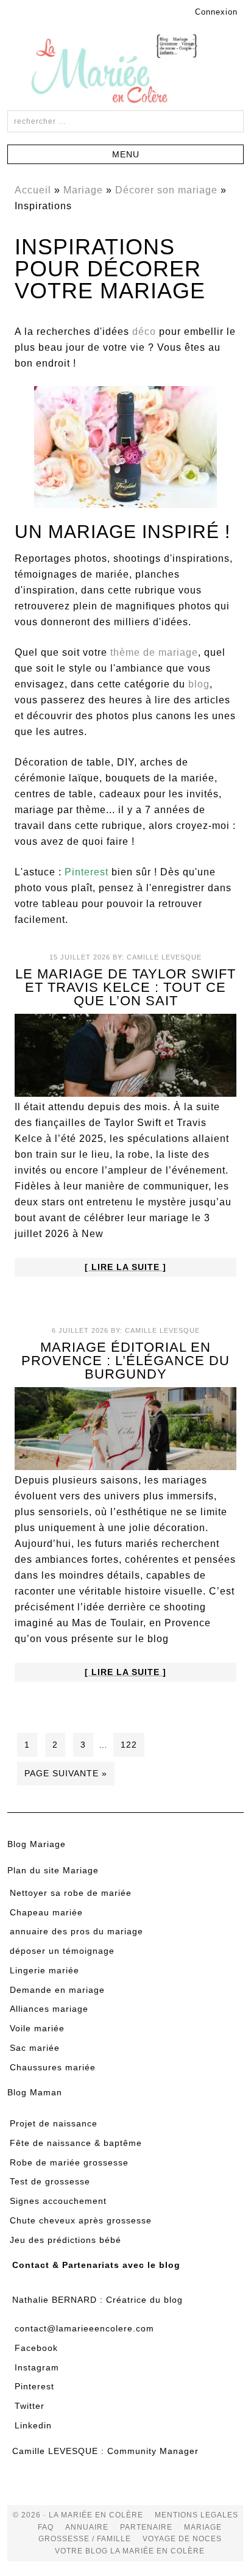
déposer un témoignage (62, 1951)
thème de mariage (154, 652)
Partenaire (147, 2527)
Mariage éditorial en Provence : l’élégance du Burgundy (125, 1361)
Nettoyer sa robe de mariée (71, 1892)
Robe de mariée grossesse (69, 2162)
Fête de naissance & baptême (76, 2142)
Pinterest (34, 2386)
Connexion (216, 12)
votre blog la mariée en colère (130, 2550)
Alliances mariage (49, 2009)
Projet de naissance (54, 2123)
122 (129, 1745)
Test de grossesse (50, 2181)
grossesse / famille (85, 2539)
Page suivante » (66, 1773)
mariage (203, 2527)
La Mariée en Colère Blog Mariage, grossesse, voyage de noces (125, 71)
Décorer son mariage (166, 190)
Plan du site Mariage (53, 1870)
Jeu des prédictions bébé (65, 2239)
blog (199, 684)
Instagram (37, 2367)
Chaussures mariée (53, 2067)
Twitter (30, 2406)
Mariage (83, 190)
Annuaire (87, 2527)
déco (144, 332)
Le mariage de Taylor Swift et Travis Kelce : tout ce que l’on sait (125, 987)
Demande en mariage (57, 1989)
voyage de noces (182, 2539)
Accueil (33, 190)
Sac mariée (35, 2047)
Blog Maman (35, 2092)
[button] (125, 154)
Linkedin (33, 2425)
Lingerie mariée (44, 1970)
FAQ (46, 2527)
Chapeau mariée (46, 1912)
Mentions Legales (196, 2515)
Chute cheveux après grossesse (81, 2220)
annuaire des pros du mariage (76, 1931)
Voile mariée (37, 2028)
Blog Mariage (37, 1844)
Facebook (36, 2347)
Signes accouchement (58, 2201)
